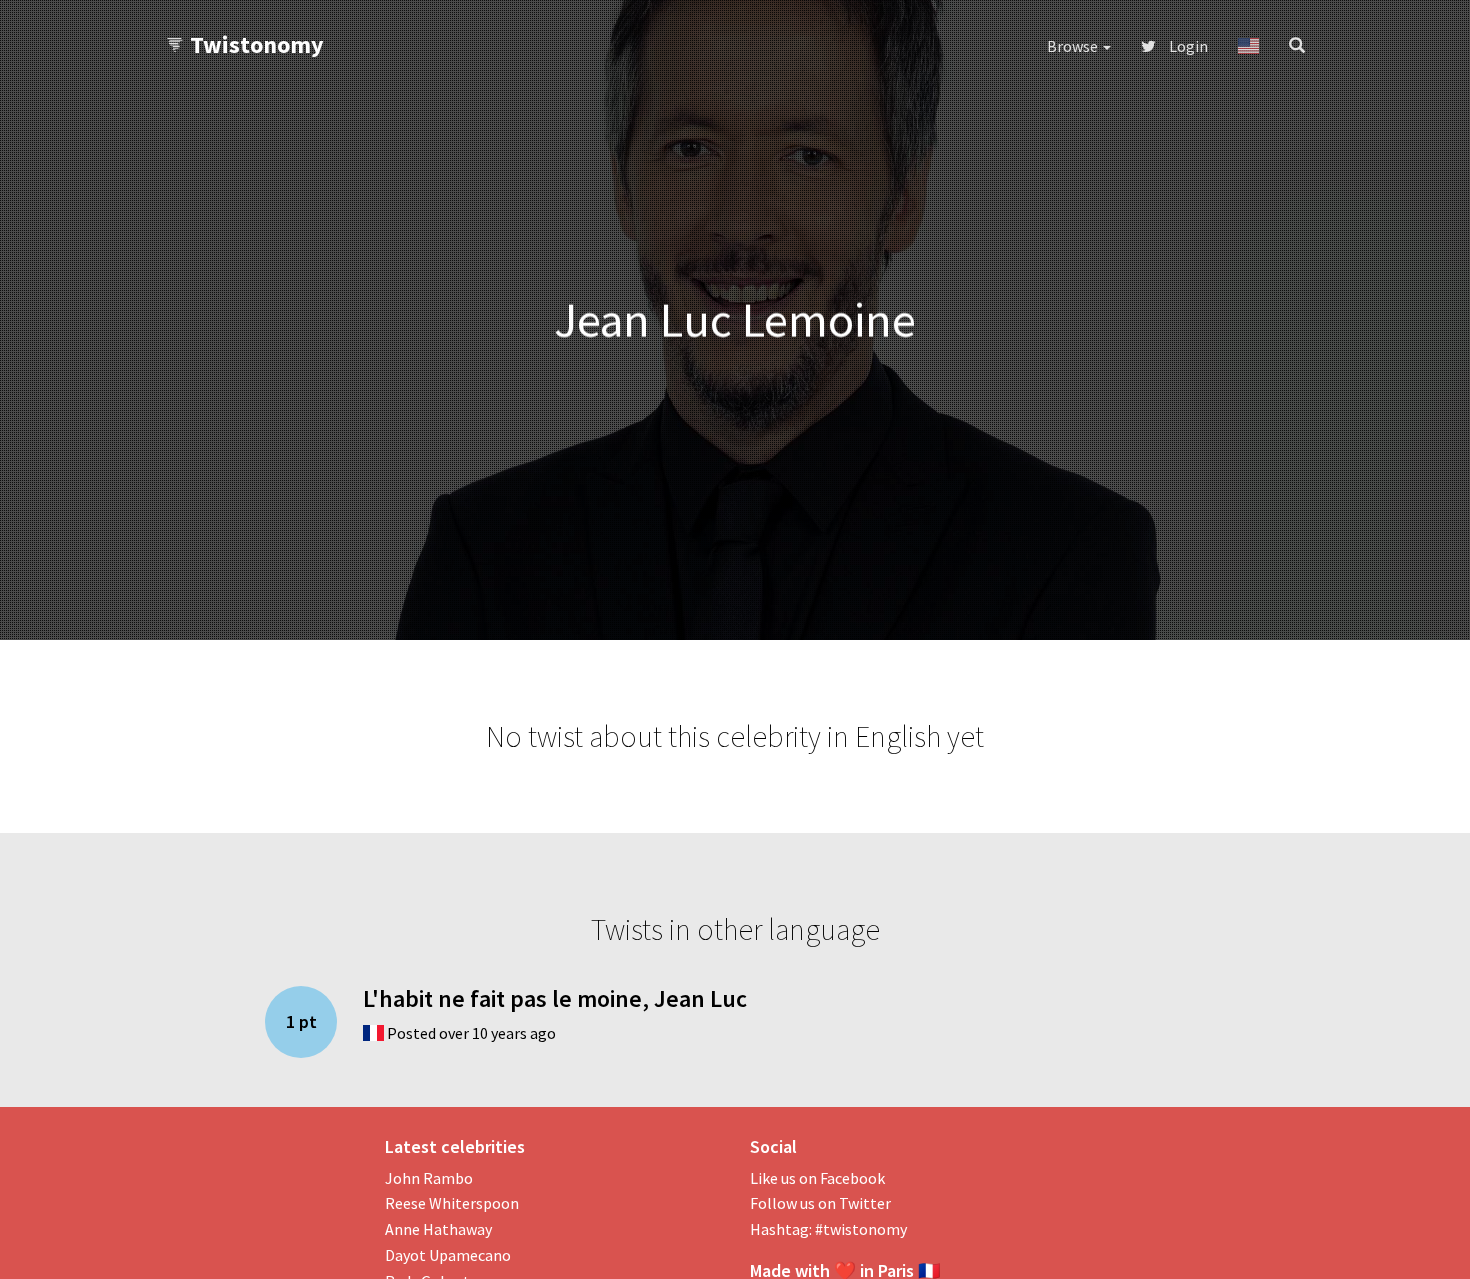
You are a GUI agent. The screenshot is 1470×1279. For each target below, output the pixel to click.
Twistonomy (257, 44)
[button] (1248, 46)
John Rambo (429, 1178)
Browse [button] (1074, 46)
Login (1187, 46)
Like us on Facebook (817, 1178)
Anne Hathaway (438, 1229)
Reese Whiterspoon (452, 1203)
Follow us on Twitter (820, 1203)
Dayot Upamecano (448, 1255)
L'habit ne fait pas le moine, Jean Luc (555, 998)
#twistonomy (861, 1229)
